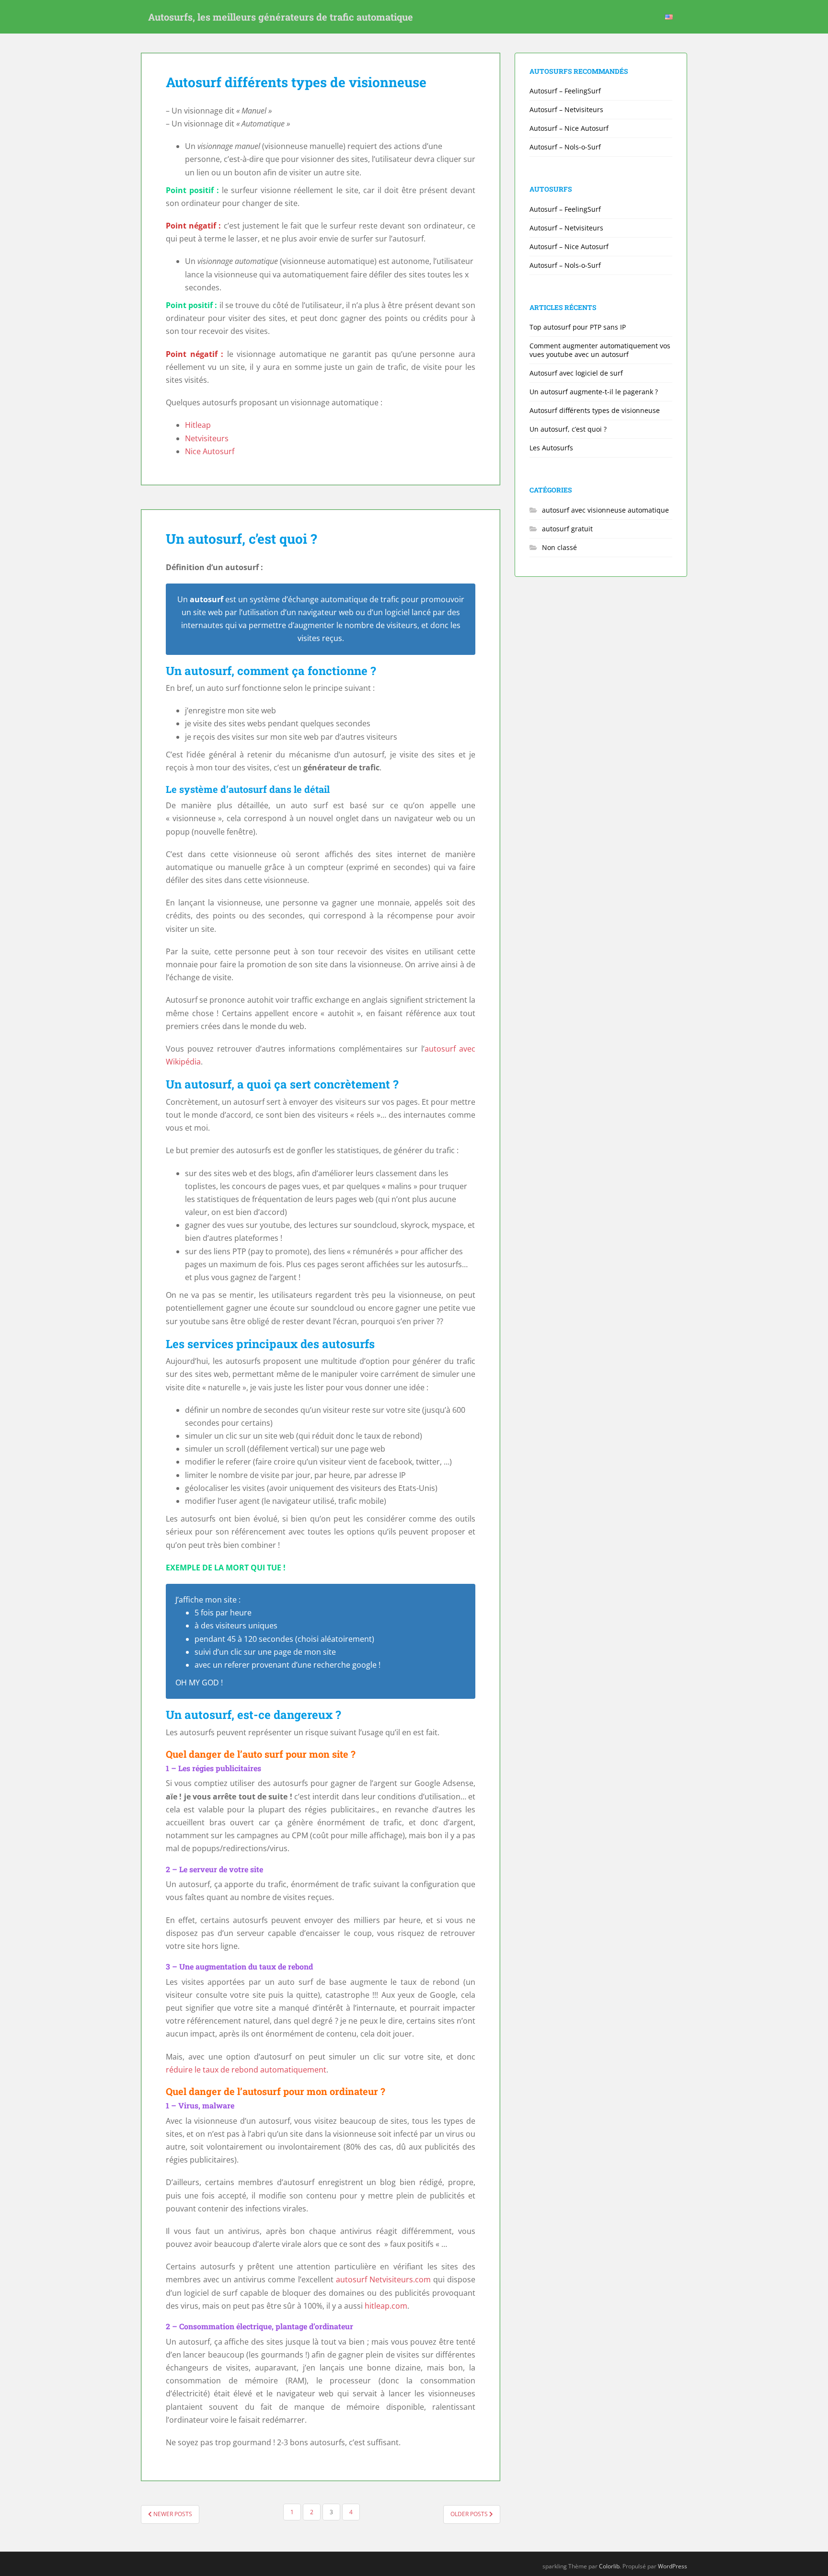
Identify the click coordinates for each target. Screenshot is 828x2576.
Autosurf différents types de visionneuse (296, 82)
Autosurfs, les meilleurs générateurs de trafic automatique (281, 17)
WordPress (673, 2566)
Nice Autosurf (210, 451)
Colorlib (609, 2566)
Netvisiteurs (207, 438)
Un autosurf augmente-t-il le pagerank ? (594, 392)
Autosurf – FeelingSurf (565, 91)
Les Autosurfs (551, 448)
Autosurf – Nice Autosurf (569, 128)
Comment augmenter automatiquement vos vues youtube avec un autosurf (600, 350)
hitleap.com (386, 2306)
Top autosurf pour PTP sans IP (578, 327)
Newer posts (172, 2514)
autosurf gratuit (567, 529)
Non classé (559, 547)
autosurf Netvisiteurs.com (383, 2279)
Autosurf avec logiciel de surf (576, 373)
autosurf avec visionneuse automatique (605, 510)
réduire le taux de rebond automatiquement (246, 2070)
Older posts (470, 2514)
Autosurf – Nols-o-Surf (565, 147)
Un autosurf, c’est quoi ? (241, 539)
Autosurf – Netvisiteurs (566, 109)
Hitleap (198, 425)
